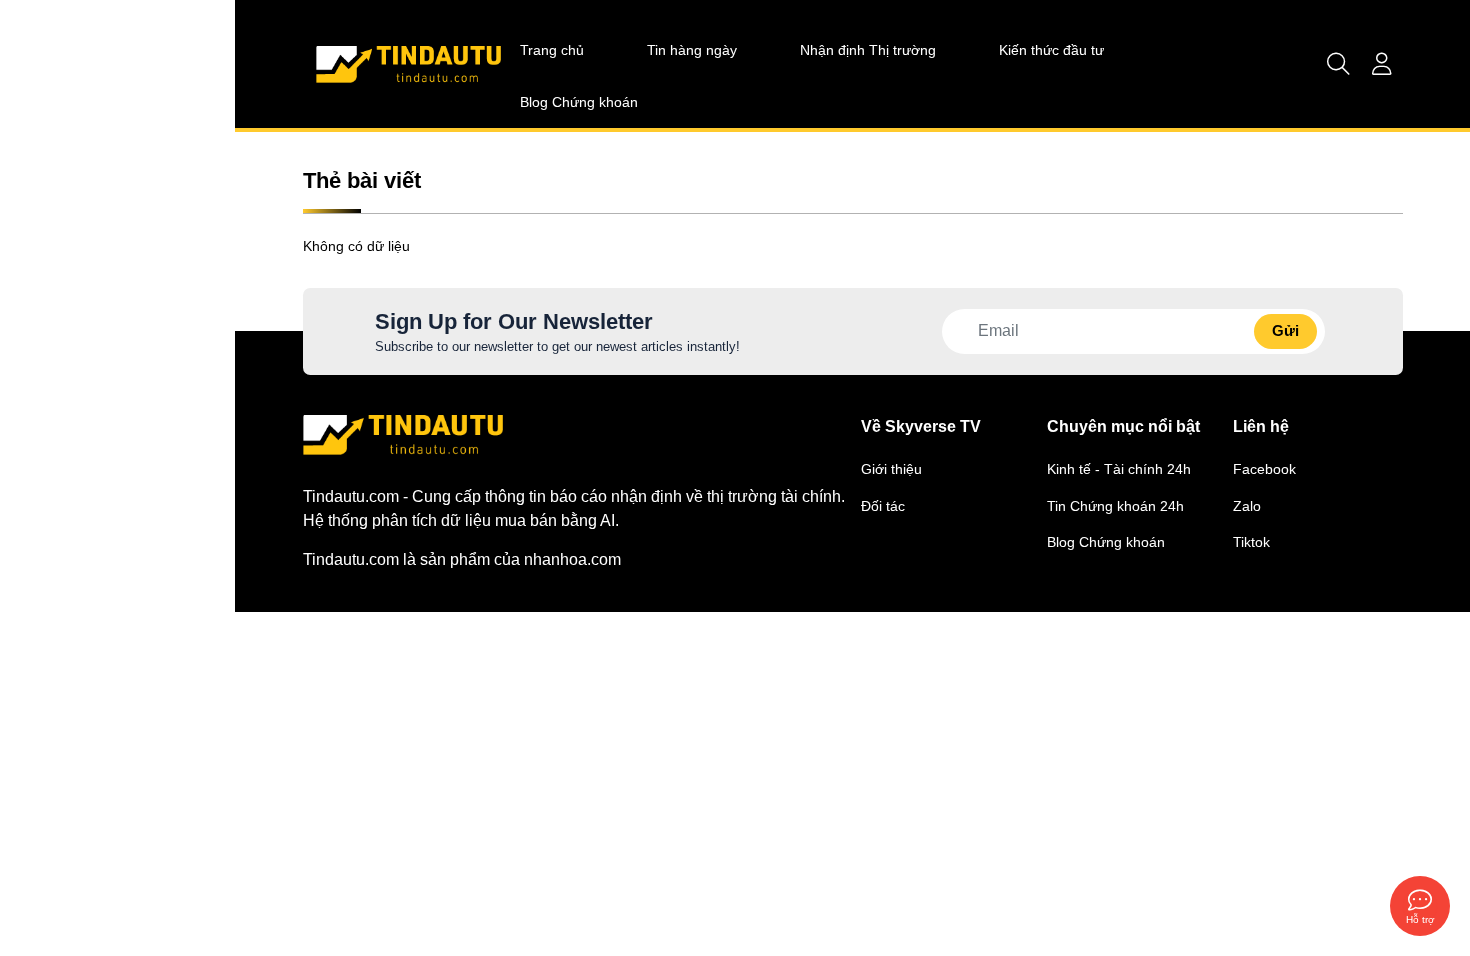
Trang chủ (552, 48)
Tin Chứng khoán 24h (1115, 506)
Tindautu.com (351, 559)
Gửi (1285, 330)
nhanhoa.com (572, 559)
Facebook (1264, 469)
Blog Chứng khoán (579, 100)
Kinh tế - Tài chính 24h (1119, 469)
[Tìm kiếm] (1338, 64)
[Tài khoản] (1382, 64)
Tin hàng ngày (692, 48)
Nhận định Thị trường (868, 48)
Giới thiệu (891, 469)
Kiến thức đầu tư (1051, 48)
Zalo (1247, 506)
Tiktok (1251, 542)
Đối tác (883, 506)
